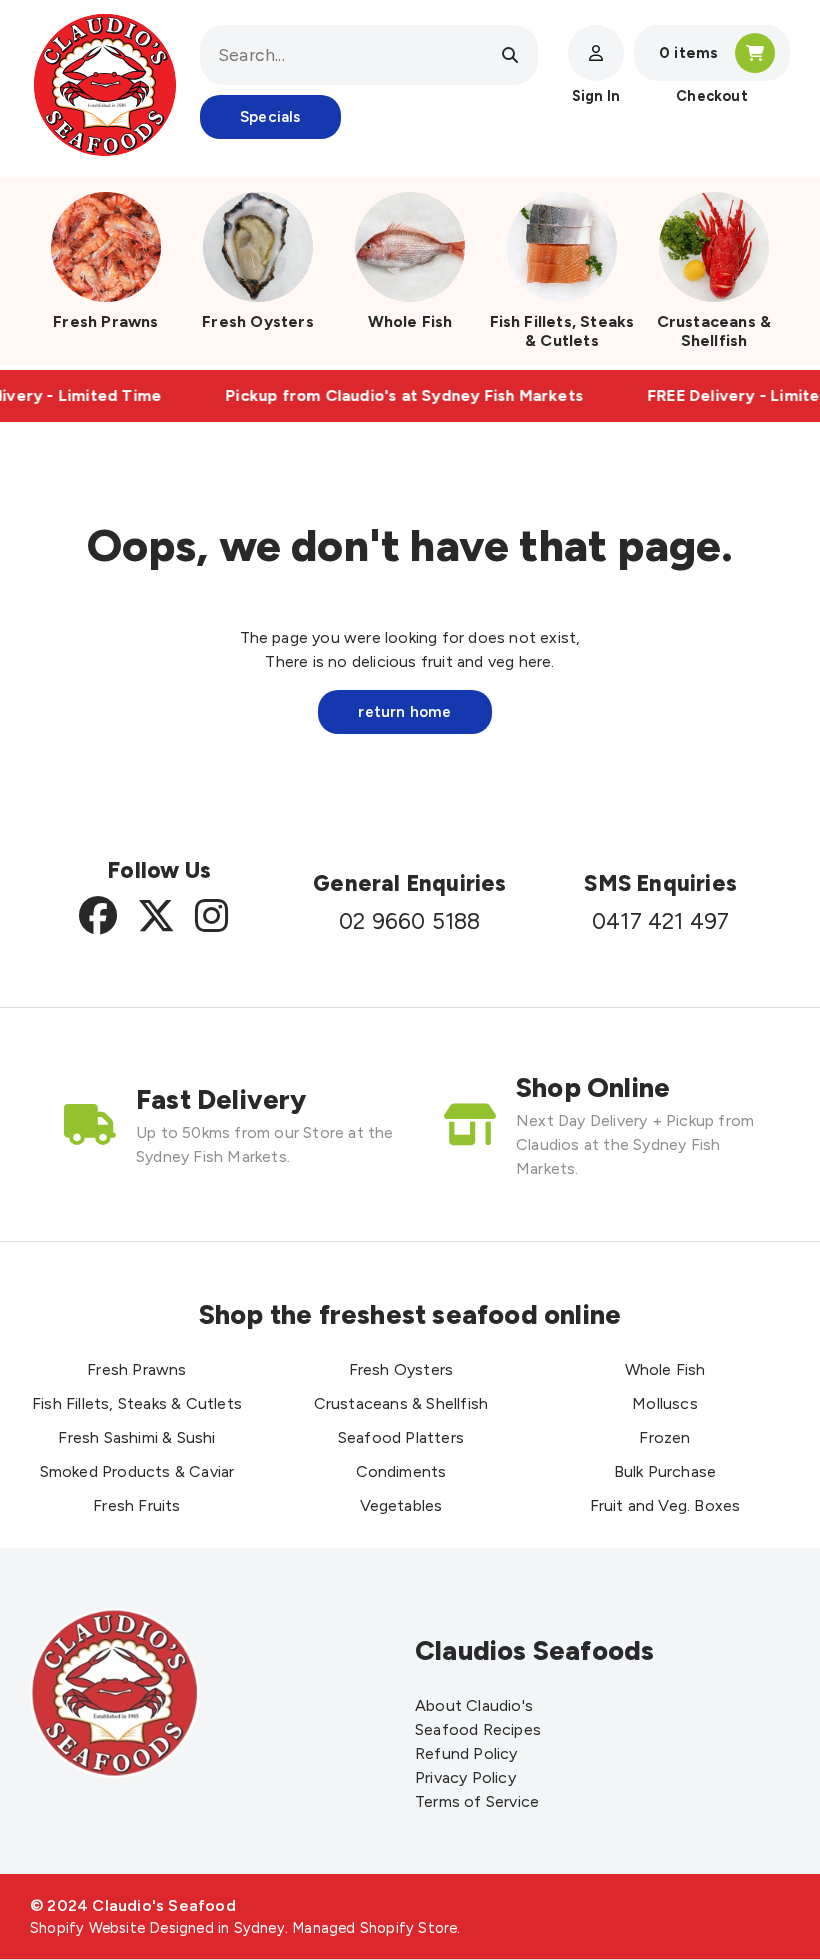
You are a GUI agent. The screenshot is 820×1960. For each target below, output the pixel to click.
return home (404, 712)
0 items (688, 53)
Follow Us (159, 870)
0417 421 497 (660, 922)
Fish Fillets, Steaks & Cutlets (562, 331)
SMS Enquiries (660, 883)
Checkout (712, 96)
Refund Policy (466, 1753)
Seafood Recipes (478, 1729)
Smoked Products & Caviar (137, 1471)
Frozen (664, 1437)
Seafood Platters (401, 1437)
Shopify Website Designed (122, 1928)
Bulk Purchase (665, 1471)
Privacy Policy (465, 1777)
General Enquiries (409, 883)
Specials (270, 117)
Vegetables (401, 1505)
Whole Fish (410, 321)
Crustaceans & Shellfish (714, 331)
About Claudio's (474, 1705)
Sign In (596, 96)
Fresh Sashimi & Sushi (136, 1437)
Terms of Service (477, 1801)
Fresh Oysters (258, 321)
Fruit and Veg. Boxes (665, 1505)
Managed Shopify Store (374, 1928)
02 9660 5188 (409, 922)
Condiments (401, 1471)
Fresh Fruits (136, 1505)
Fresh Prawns (105, 321)
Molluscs (665, 1403)
